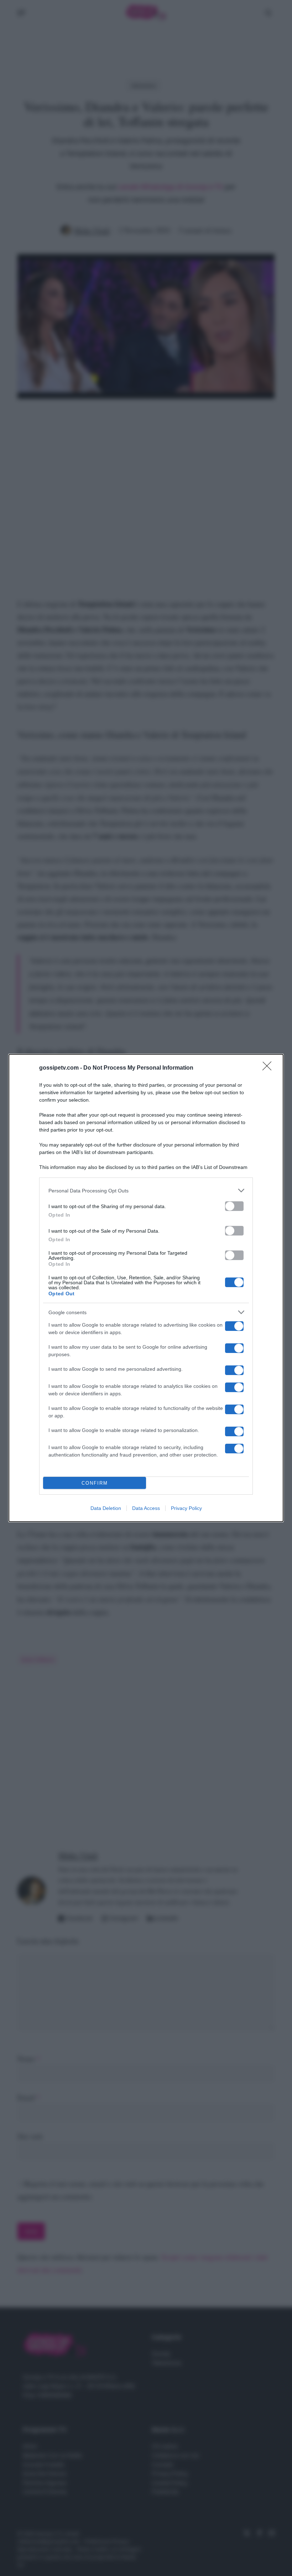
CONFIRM (95, 1483)
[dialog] (146, 1288)
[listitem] (146, 1190)
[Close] (269, 1068)
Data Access (146, 1508)
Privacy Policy (186, 1508)
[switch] (234, 1206)
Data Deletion (106, 1508)
